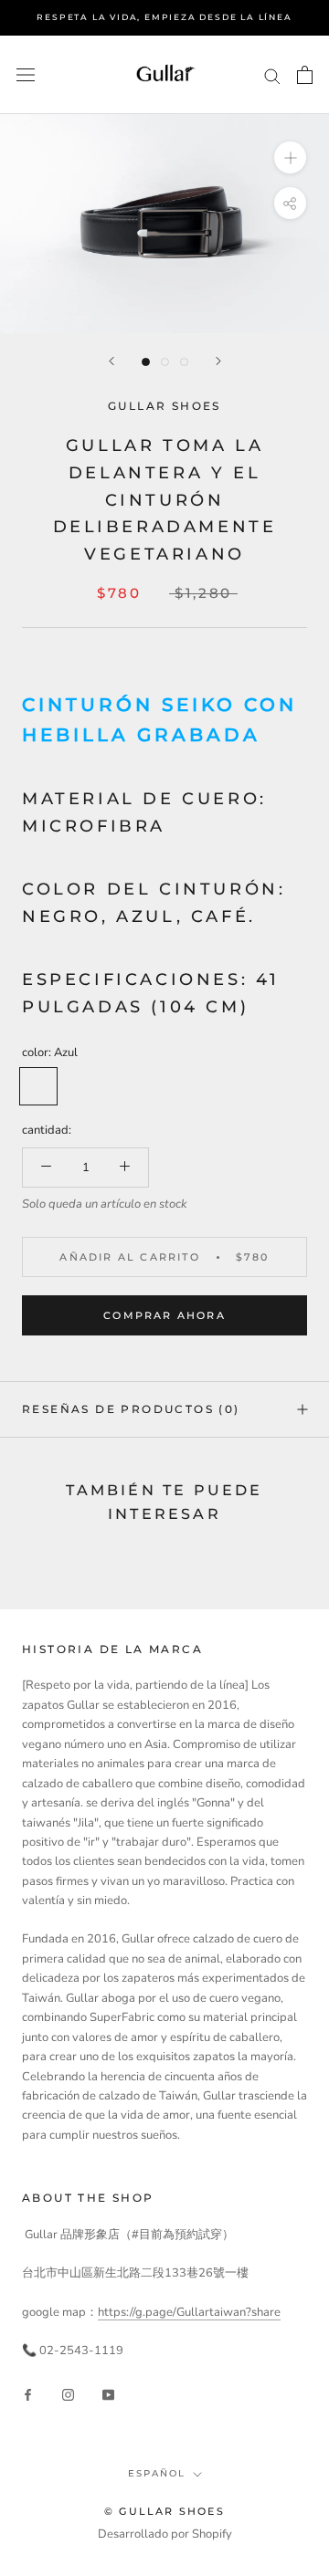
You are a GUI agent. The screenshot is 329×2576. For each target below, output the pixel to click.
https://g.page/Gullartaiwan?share (189, 2312)
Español (157, 2473)
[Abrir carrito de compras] (305, 75)
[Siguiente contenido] (218, 361)
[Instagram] (68, 2395)
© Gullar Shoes (164, 2511)
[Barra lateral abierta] (26, 75)
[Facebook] (28, 2395)
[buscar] (272, 75)
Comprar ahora (164, 1315)
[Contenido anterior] (111, 361)
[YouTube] (108, 2395)
